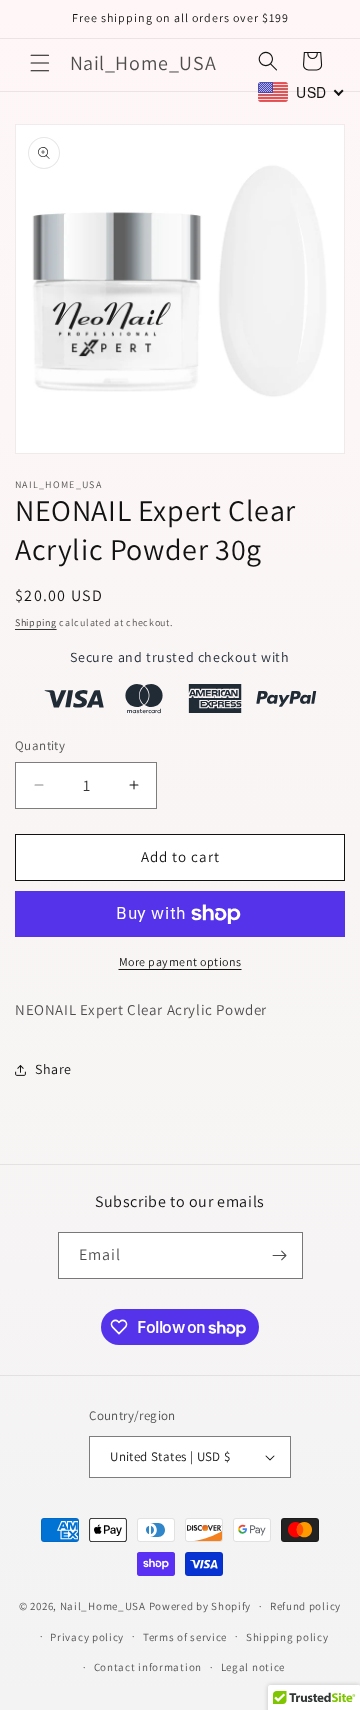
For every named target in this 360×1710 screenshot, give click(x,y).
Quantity (40, 745)
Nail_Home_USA (103, 1606)
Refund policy (305, 1606)
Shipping (36, 622)
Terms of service (185, 1637)
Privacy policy (87, 1637)
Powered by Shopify (200, 1606)
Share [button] (53, 1069)
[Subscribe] (280, 1255)
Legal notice (253, 1667)
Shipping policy (287, 1637)
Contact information (148, 1667)
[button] (40, 63)
